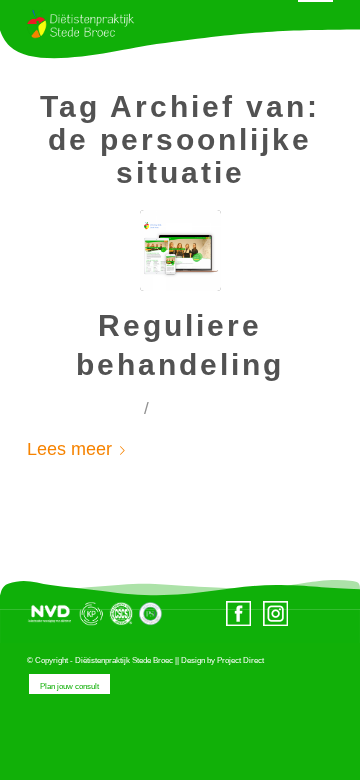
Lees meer (69, 448)
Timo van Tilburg (240, 409)
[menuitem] (64, 686)
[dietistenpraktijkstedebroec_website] (180, 250)
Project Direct (240, 660)
